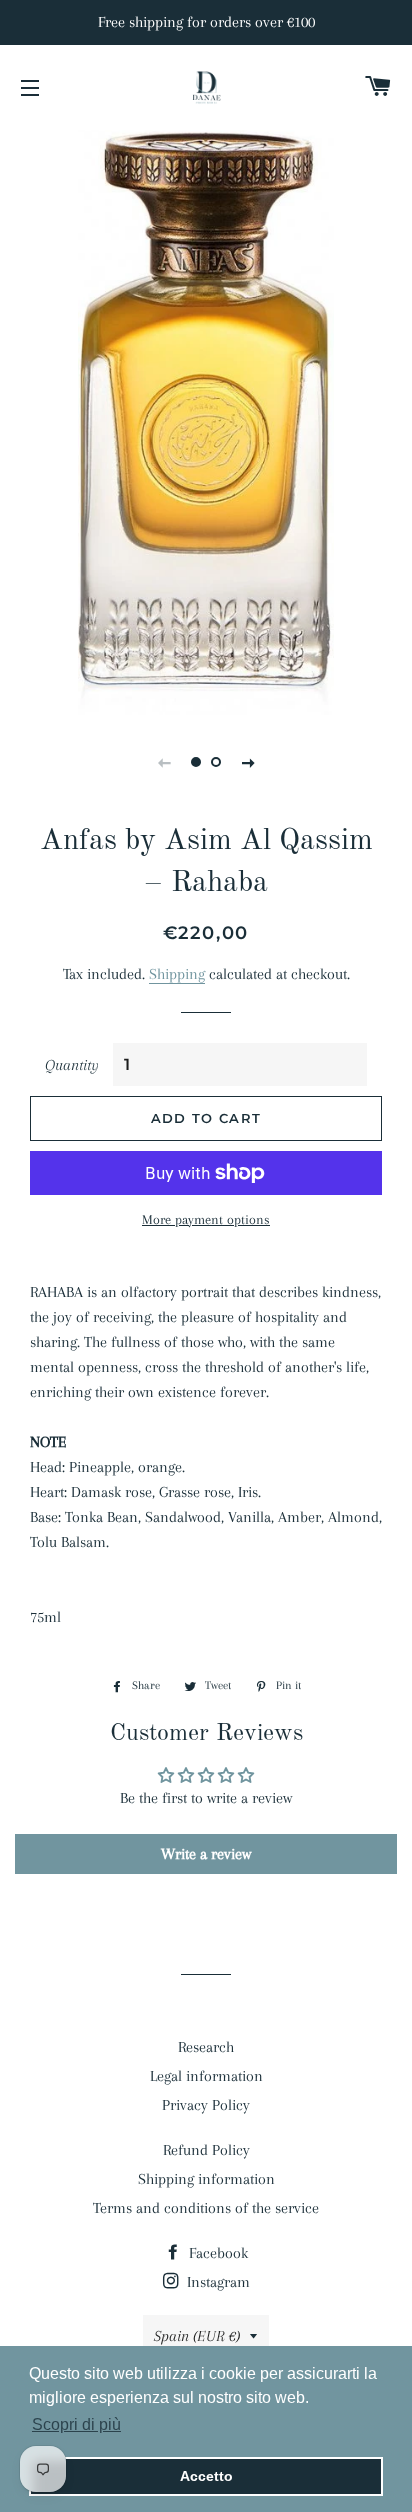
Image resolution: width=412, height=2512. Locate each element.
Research (206, 2047)
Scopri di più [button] (76, 2424)
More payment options (206, 1219)
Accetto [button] (206, 2476)
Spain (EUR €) (197, 2336)
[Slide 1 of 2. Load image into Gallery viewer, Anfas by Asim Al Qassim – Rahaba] (196, 762)
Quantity (72, 1065)
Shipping (177, 974)
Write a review (206, 1854)
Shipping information (206, 2179)
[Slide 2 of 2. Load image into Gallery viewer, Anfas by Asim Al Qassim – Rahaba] (216, 762)
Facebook (216, 2253)
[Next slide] (248, 762)
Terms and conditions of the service (206, 2208)
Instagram (216, 2282)
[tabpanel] (206, 420)
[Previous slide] (164, 762)
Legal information (206, 2076)
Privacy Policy (206, 2105)
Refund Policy (206, 2150)
